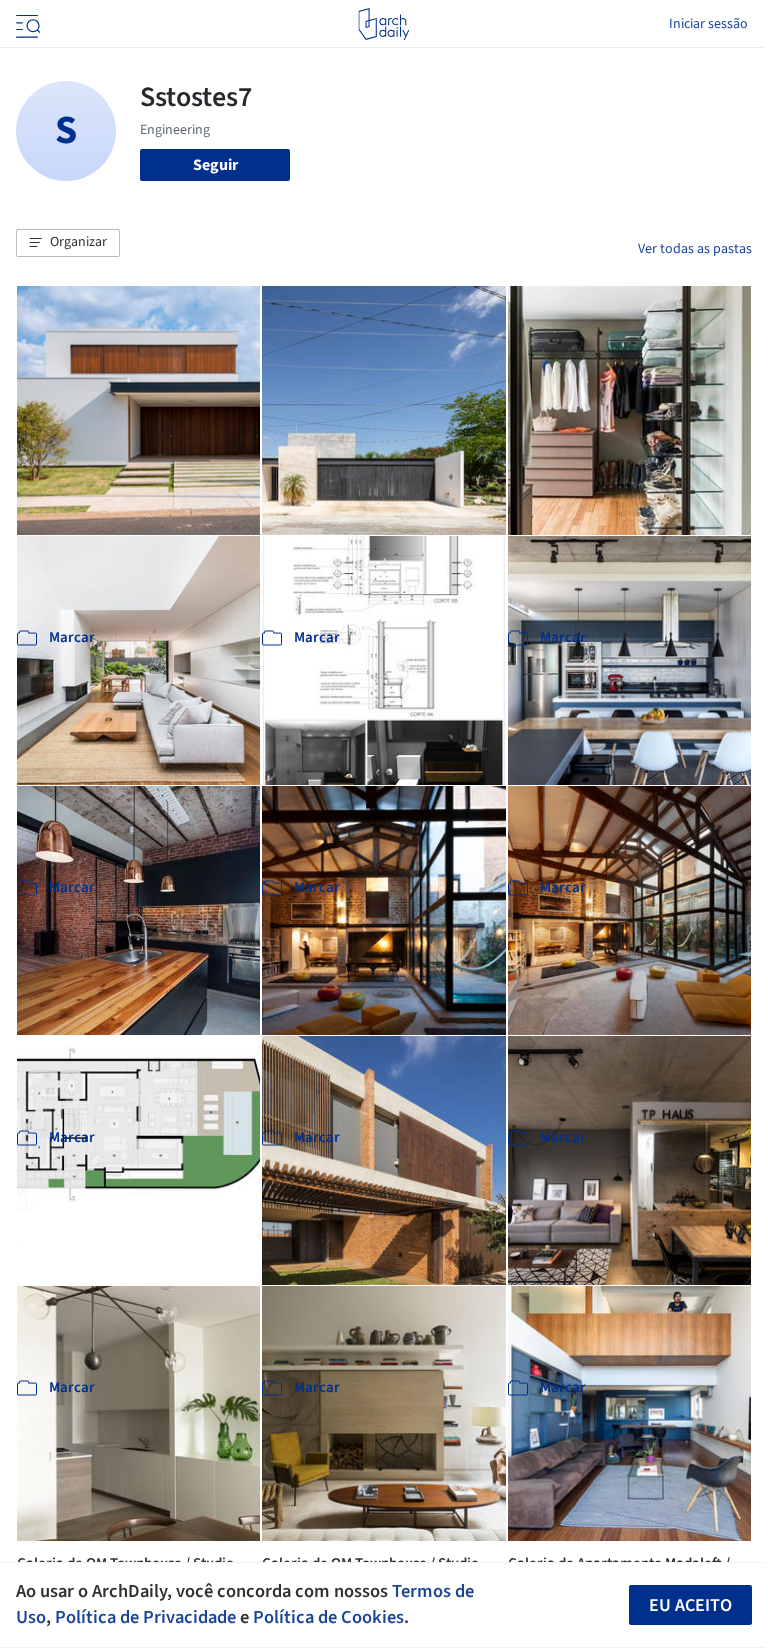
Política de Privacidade (145, 1617)
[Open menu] (26, 24)
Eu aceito (690, 1605)
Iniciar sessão (708, 24)
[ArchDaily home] (383, 24)
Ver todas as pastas (695, 249)
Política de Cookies (328, 1617)
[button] (68, 243)
